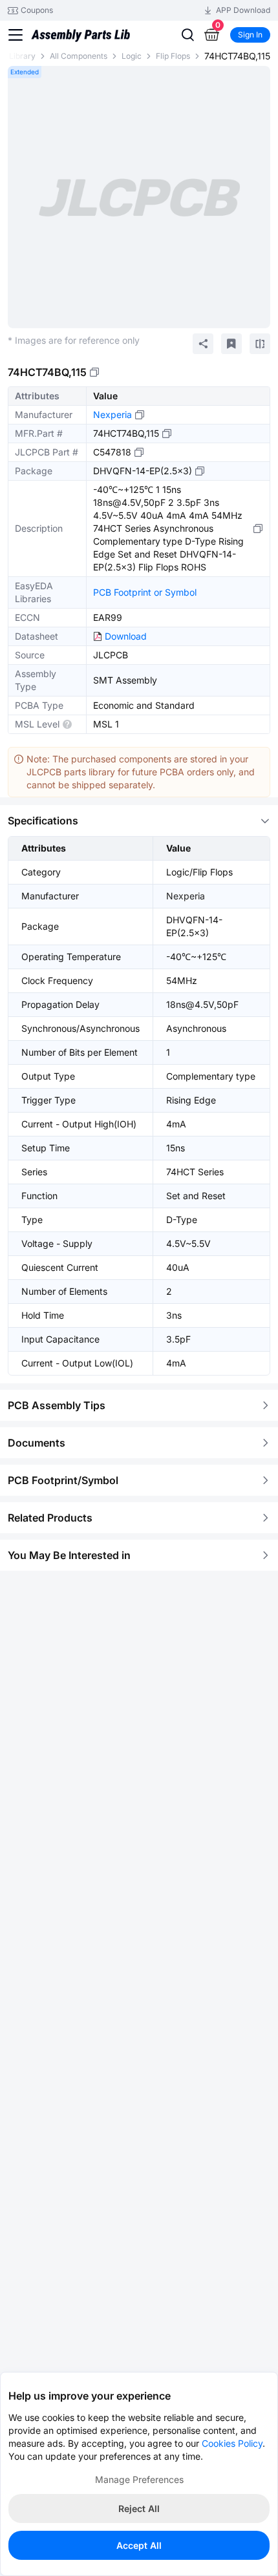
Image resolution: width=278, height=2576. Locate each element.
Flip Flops (173, 56)
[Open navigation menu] (16, 35)
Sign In (250, 35)
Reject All (139, 2508)
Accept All (139, 2545)
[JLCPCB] (80, 41)
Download (126, 636)
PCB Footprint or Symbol (145, 592)
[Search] (187, 35)
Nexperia (112, 414)
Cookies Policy (232, 2443)
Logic (132, 56)
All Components (79, 56)
